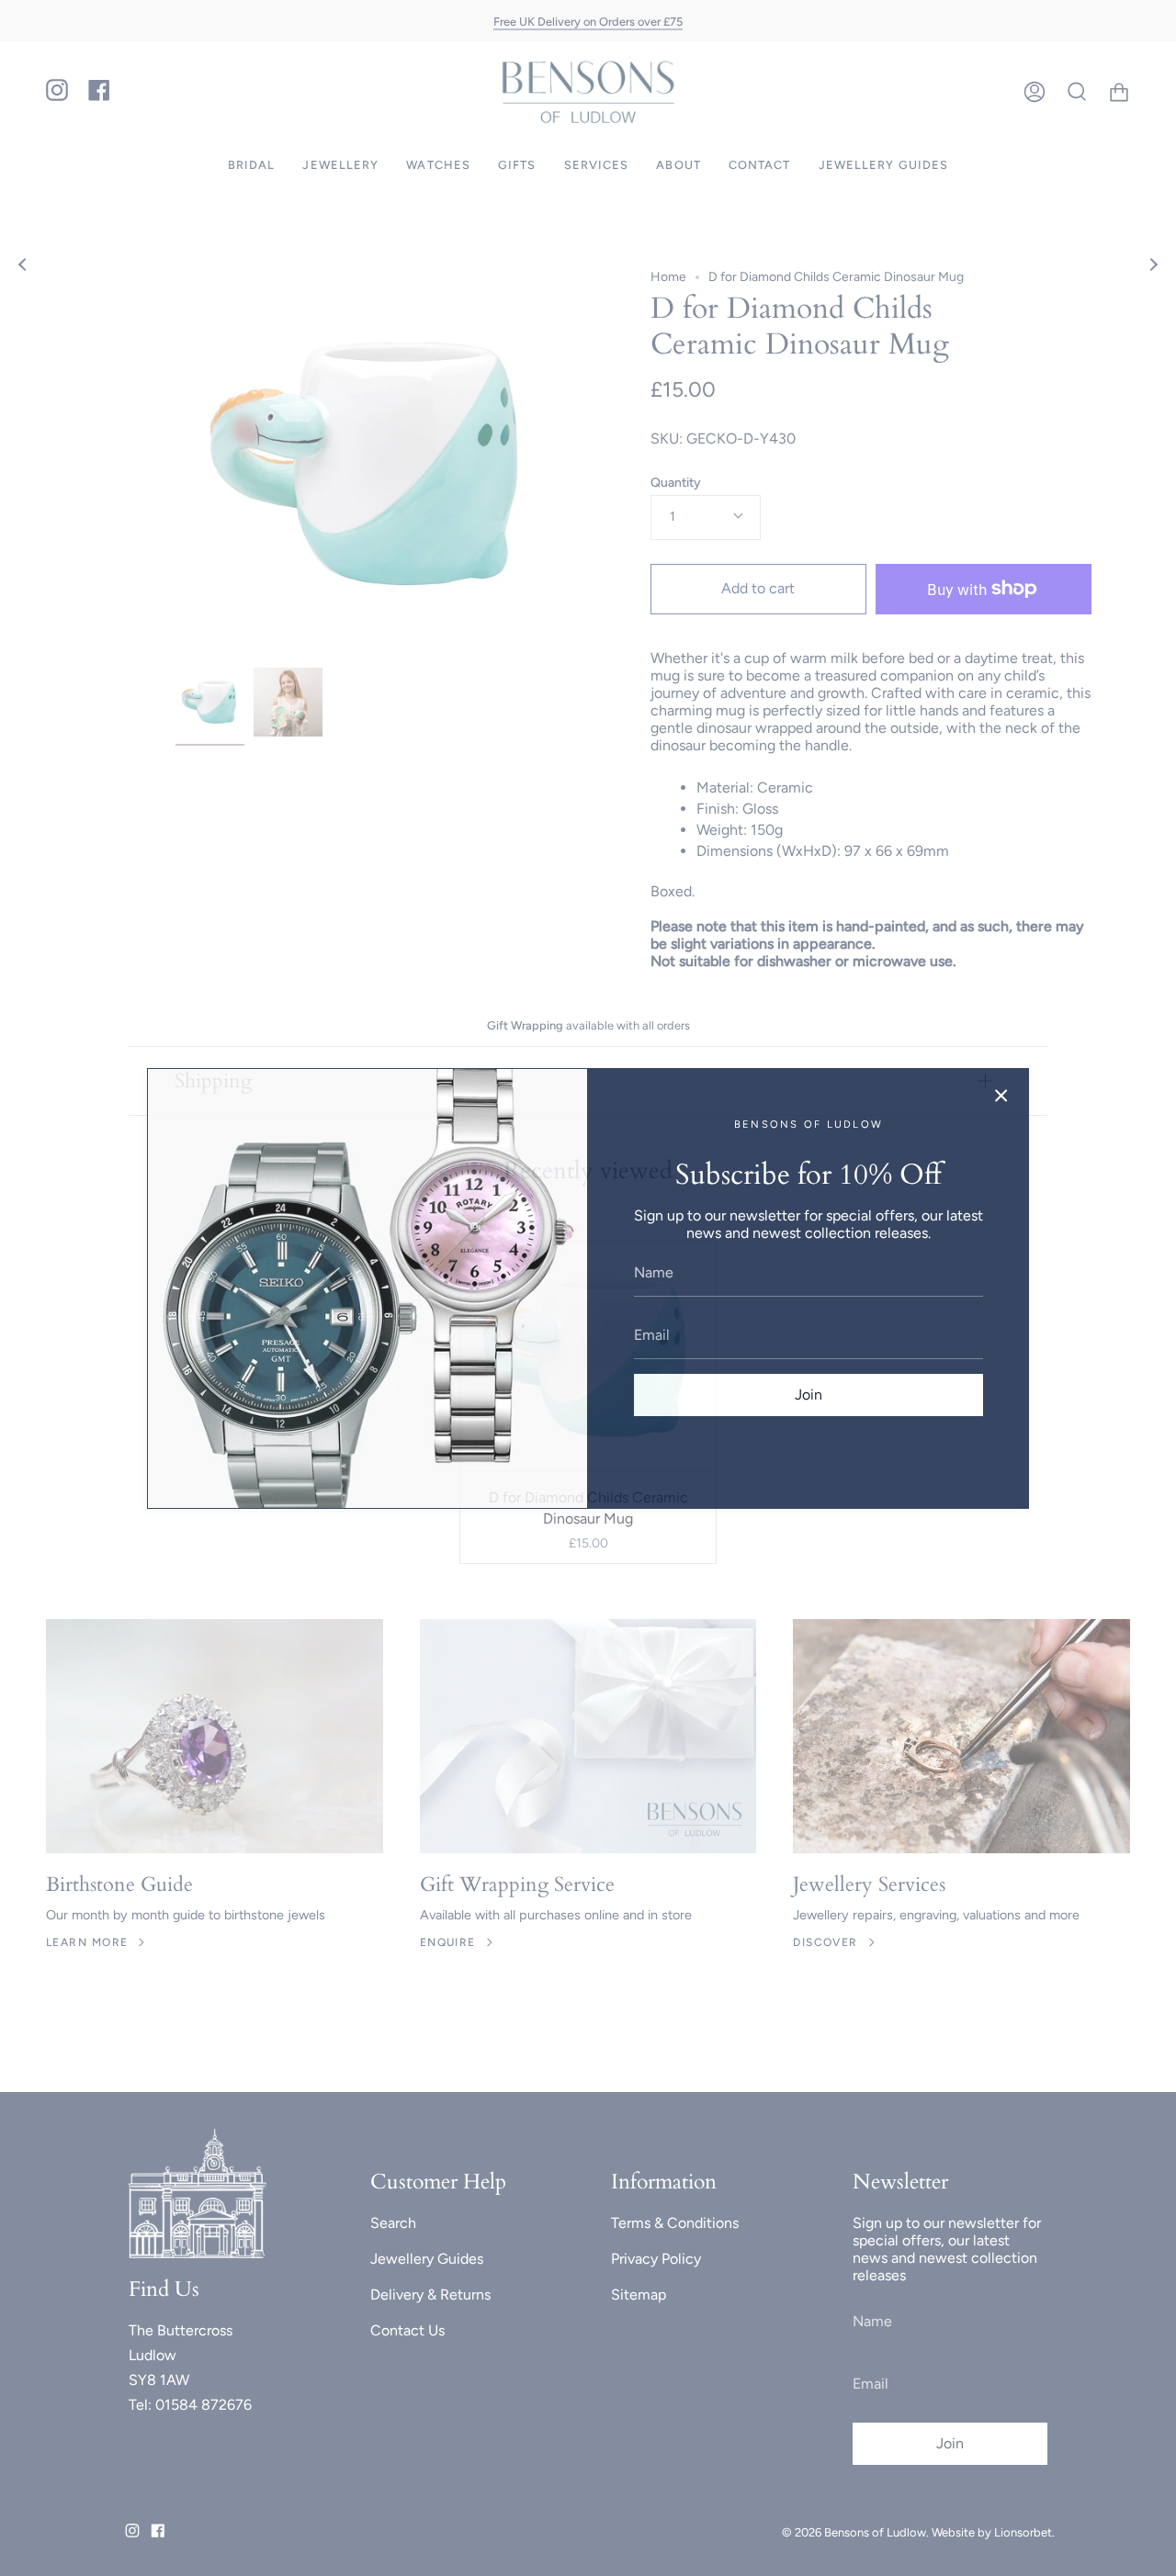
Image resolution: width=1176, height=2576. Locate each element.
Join (808, 1395)
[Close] (1001, 1096)
